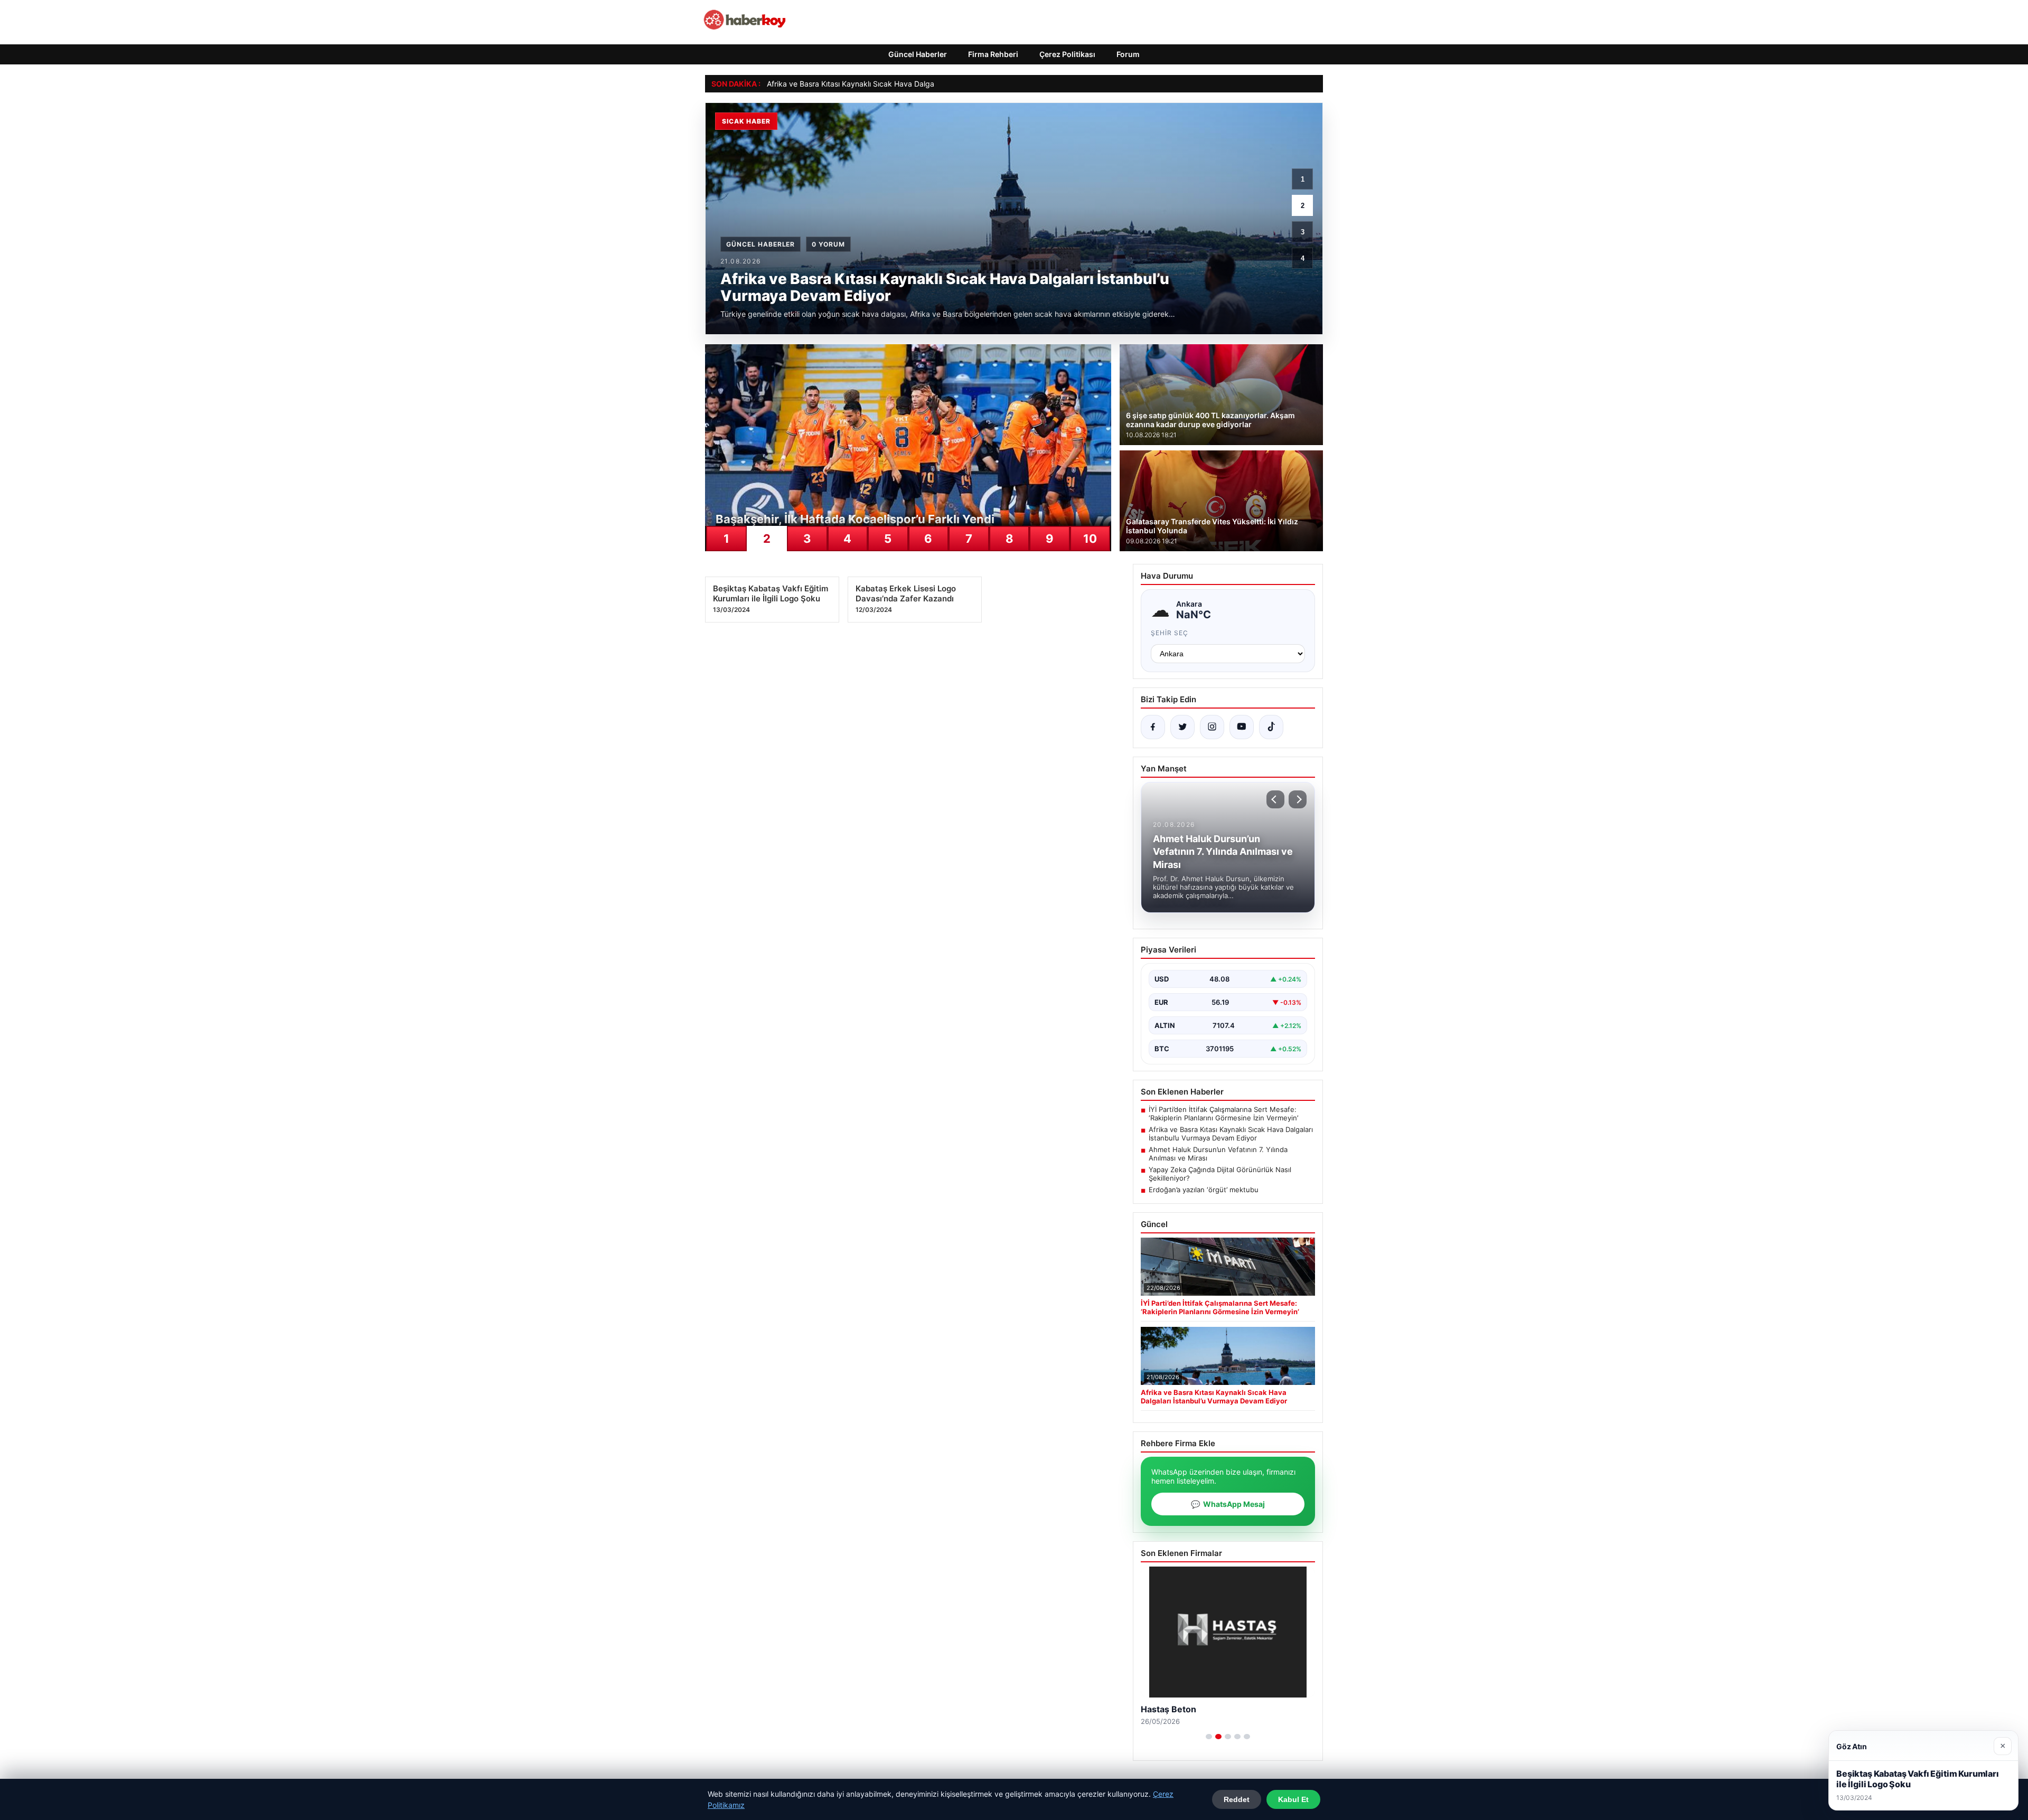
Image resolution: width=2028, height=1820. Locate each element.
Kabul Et (1293, 1799)
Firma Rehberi (993, 54)
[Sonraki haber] (1298, 799)
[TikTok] (1271, 727)
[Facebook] (1153, 727)
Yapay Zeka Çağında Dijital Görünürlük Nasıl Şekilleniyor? (1220, 1174)
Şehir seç (1170, 633)
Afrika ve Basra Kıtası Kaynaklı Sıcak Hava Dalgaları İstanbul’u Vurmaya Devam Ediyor (914, 84)
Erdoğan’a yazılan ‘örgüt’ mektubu (1204, 1190)
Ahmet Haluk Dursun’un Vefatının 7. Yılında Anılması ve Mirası (1218, 1154)
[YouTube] (1242, 727)
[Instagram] (1212, 727)
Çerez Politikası (1067, 54)
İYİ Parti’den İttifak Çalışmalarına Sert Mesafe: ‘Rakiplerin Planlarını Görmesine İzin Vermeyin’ (1223, 1114)
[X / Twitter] (1182, 727)
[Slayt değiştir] (1209, 1737)
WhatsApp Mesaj (1228, 1504)
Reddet (1237, 1799)
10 (1090, 539)
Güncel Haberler (918, 54)
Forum (1128, 54)
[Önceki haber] (1275, 799)
